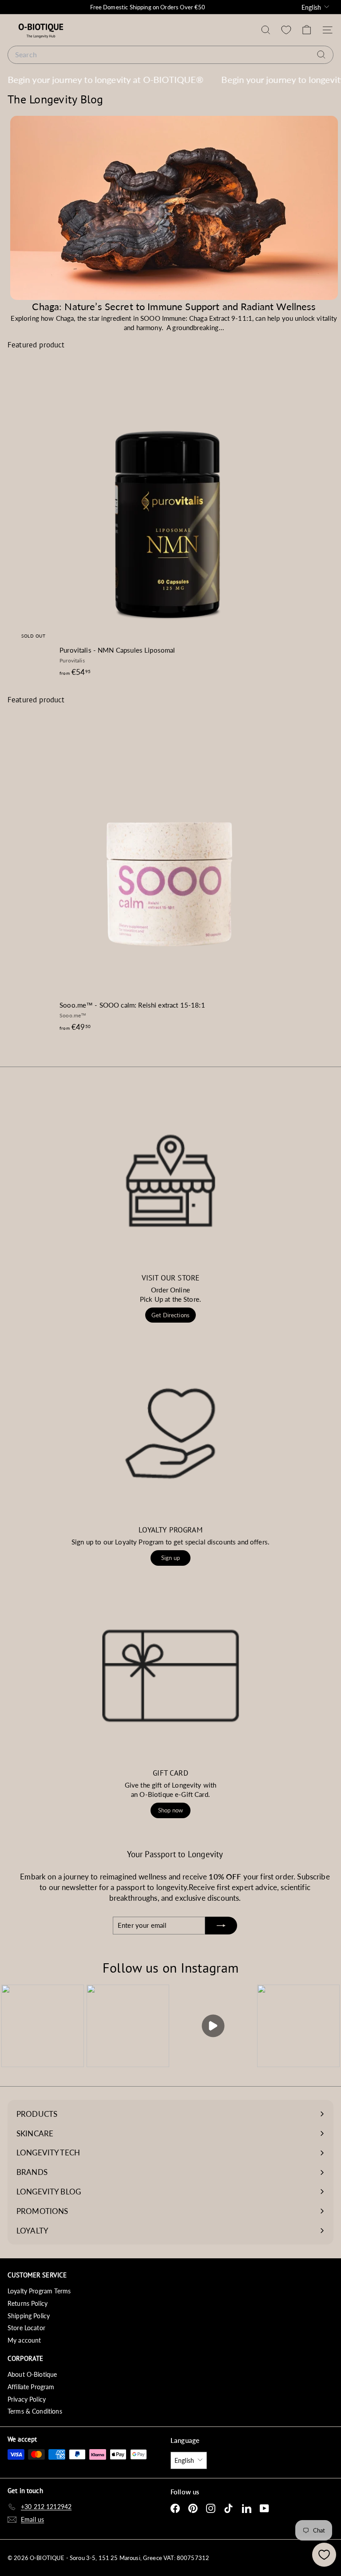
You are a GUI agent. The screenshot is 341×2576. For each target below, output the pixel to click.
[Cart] (307, 30)
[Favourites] (286, 30)
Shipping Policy (29, 2316)
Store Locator (26, 2328)
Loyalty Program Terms (39, 2291)
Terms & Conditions (35, 2411)
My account (24, 2340)
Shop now (170, 1810)
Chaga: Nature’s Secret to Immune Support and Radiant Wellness (174, 306)
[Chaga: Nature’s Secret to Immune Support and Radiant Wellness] (174, 208)
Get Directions (170, 1315)
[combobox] (170, 55)
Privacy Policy (27, 2399)
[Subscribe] (221, 1926)
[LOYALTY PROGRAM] (170, 1433)
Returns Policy (28, 2303)
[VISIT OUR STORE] (170, 1181)
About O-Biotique (32, 2374)
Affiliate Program (31, 2387)
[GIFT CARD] (170, 1676)
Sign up (170, 1558)
